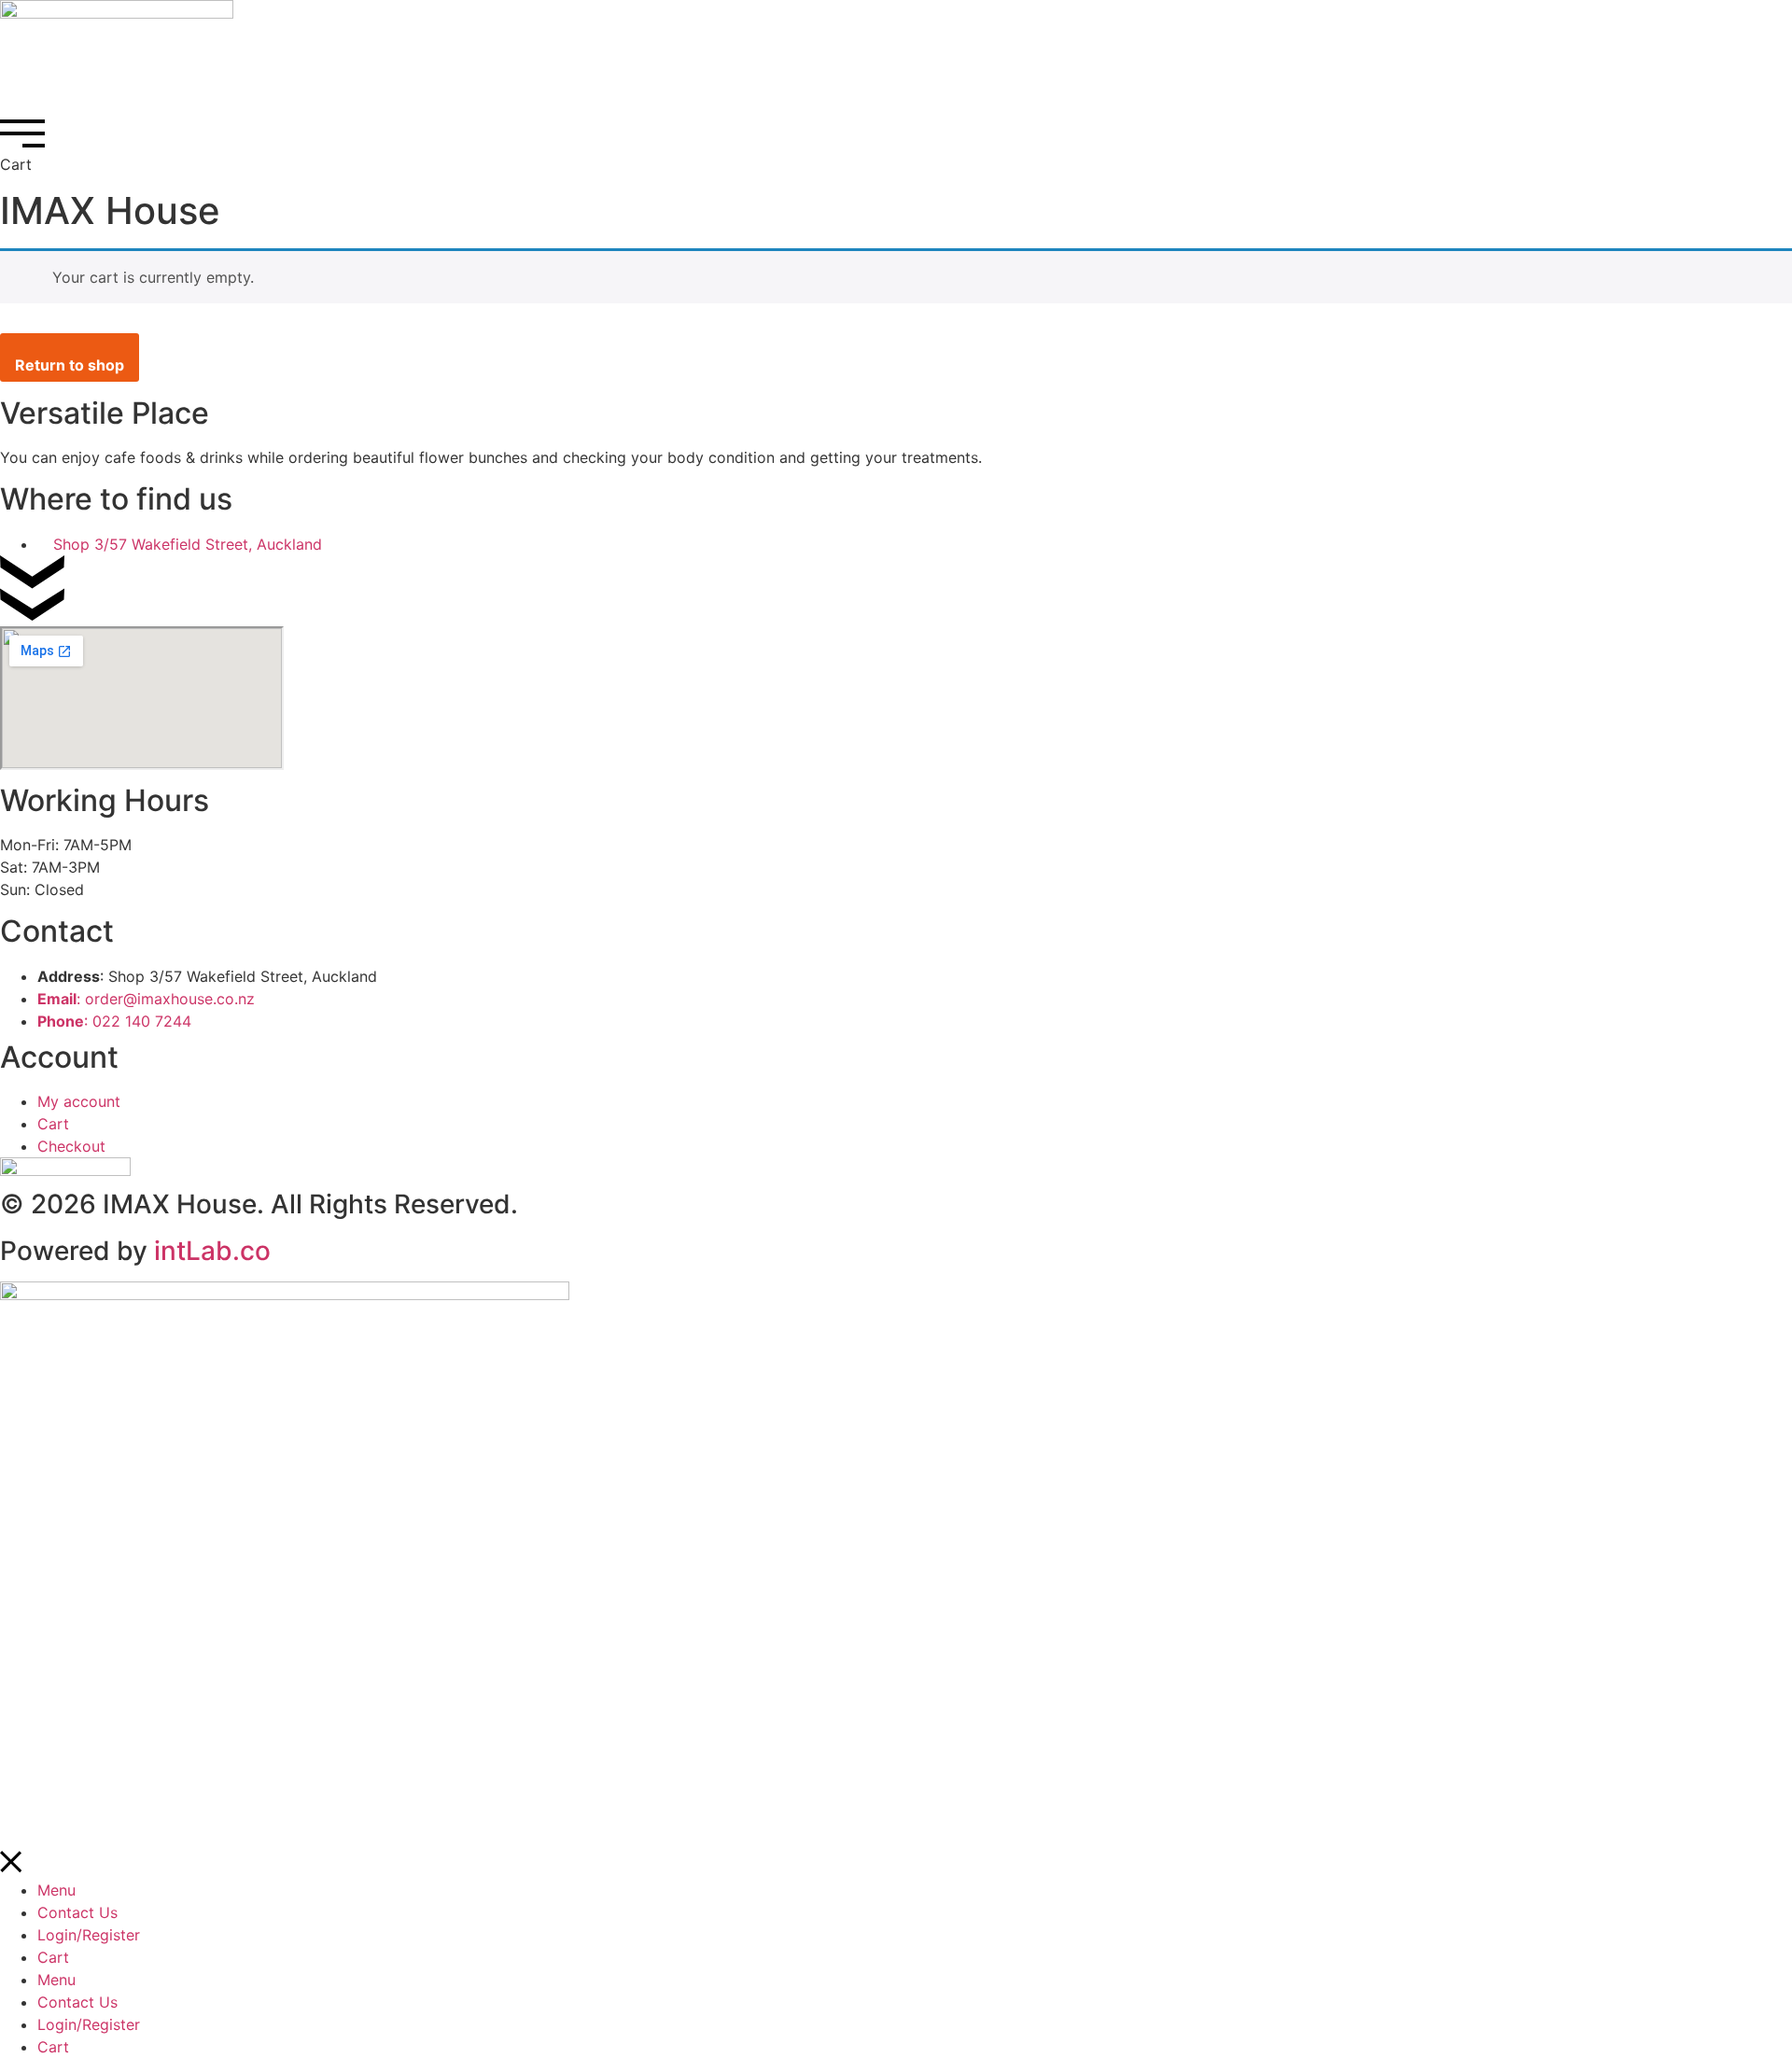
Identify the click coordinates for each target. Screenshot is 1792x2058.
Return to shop (70, 365)
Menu (56, 1890)
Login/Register (89, 1935)
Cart (53, 1957)
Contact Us (77, 1912)
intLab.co (212, 1251)
